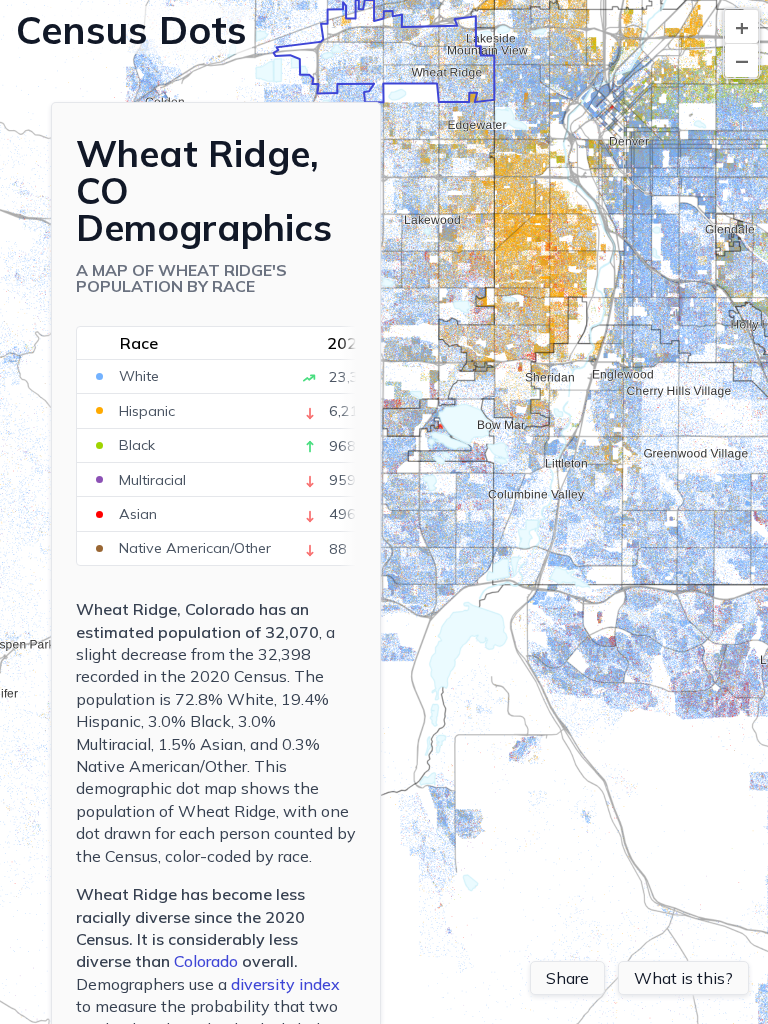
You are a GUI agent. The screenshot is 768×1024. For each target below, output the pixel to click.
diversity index (285, 984)
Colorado (206, 961)
